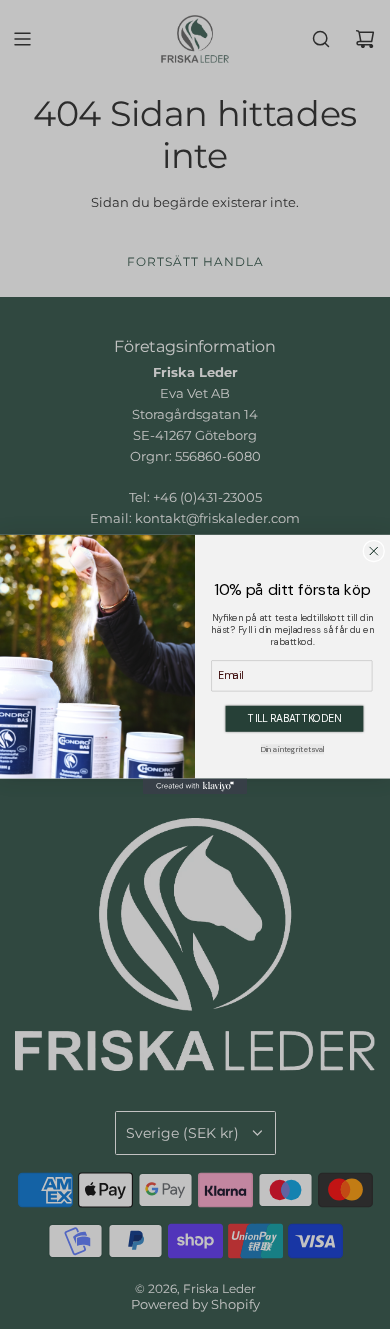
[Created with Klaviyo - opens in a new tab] (195, 787)
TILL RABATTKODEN (294, 718)
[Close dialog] (374, 551)
